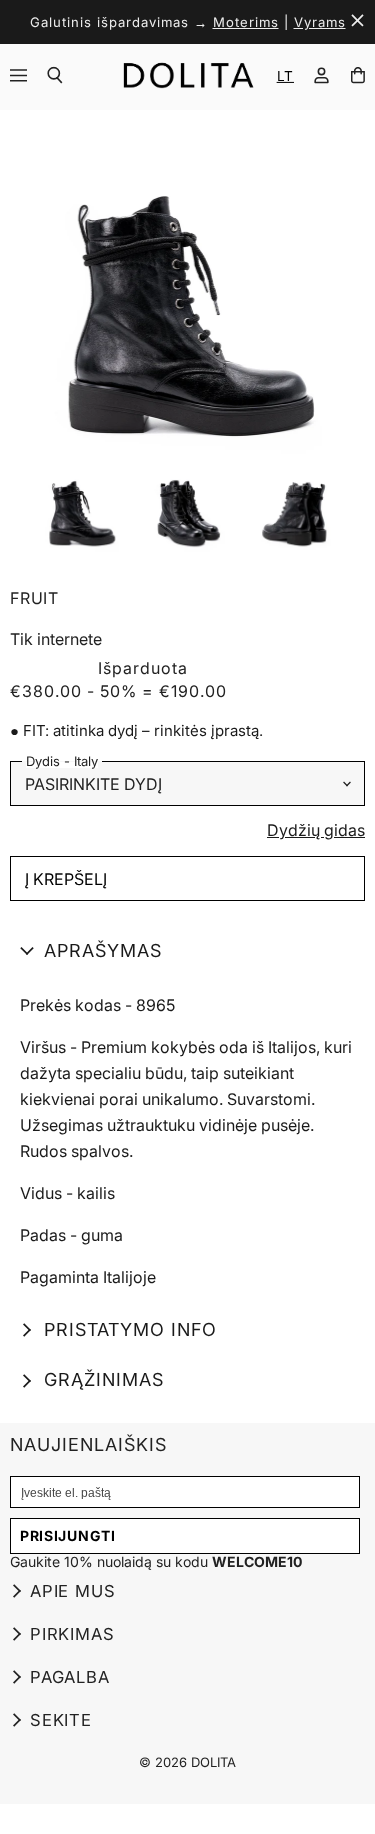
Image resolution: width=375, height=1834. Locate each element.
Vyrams (320, 22)
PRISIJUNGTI (68, 1535)
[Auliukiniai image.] (187, 290)
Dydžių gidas (316, 831)
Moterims (246, 22)
